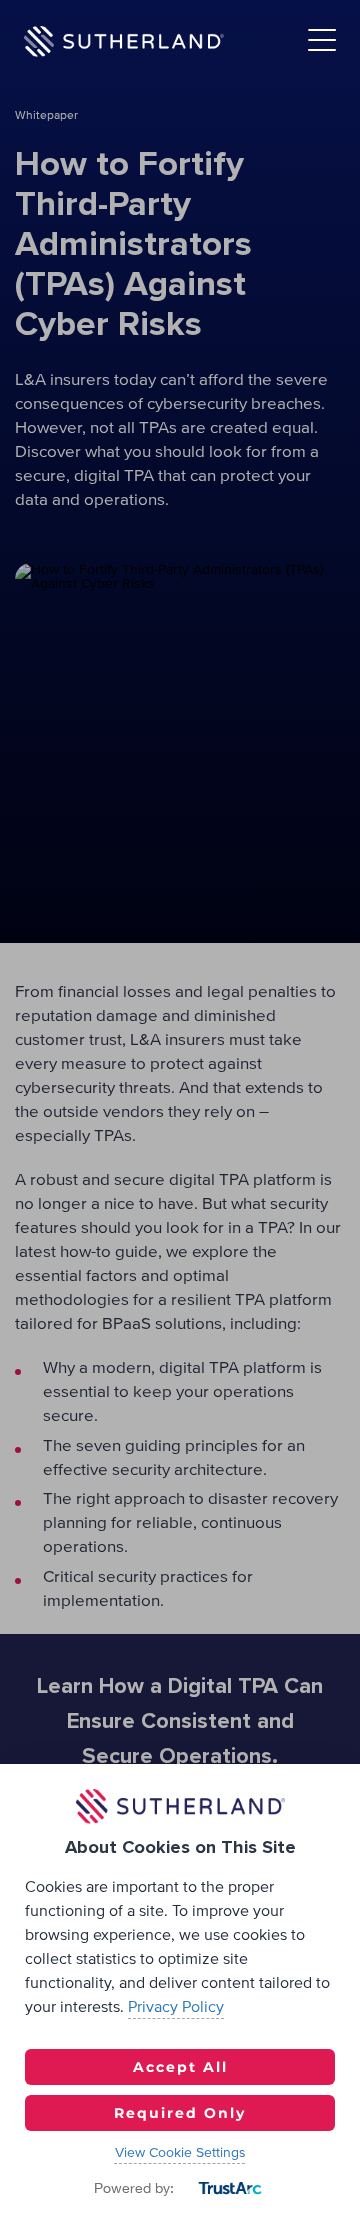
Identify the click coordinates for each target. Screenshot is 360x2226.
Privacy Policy (176, 2007)
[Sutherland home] (124, 41)
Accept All (180, 2067)
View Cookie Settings (180, 2153)
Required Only (180, 2113)
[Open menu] (322, 41)
